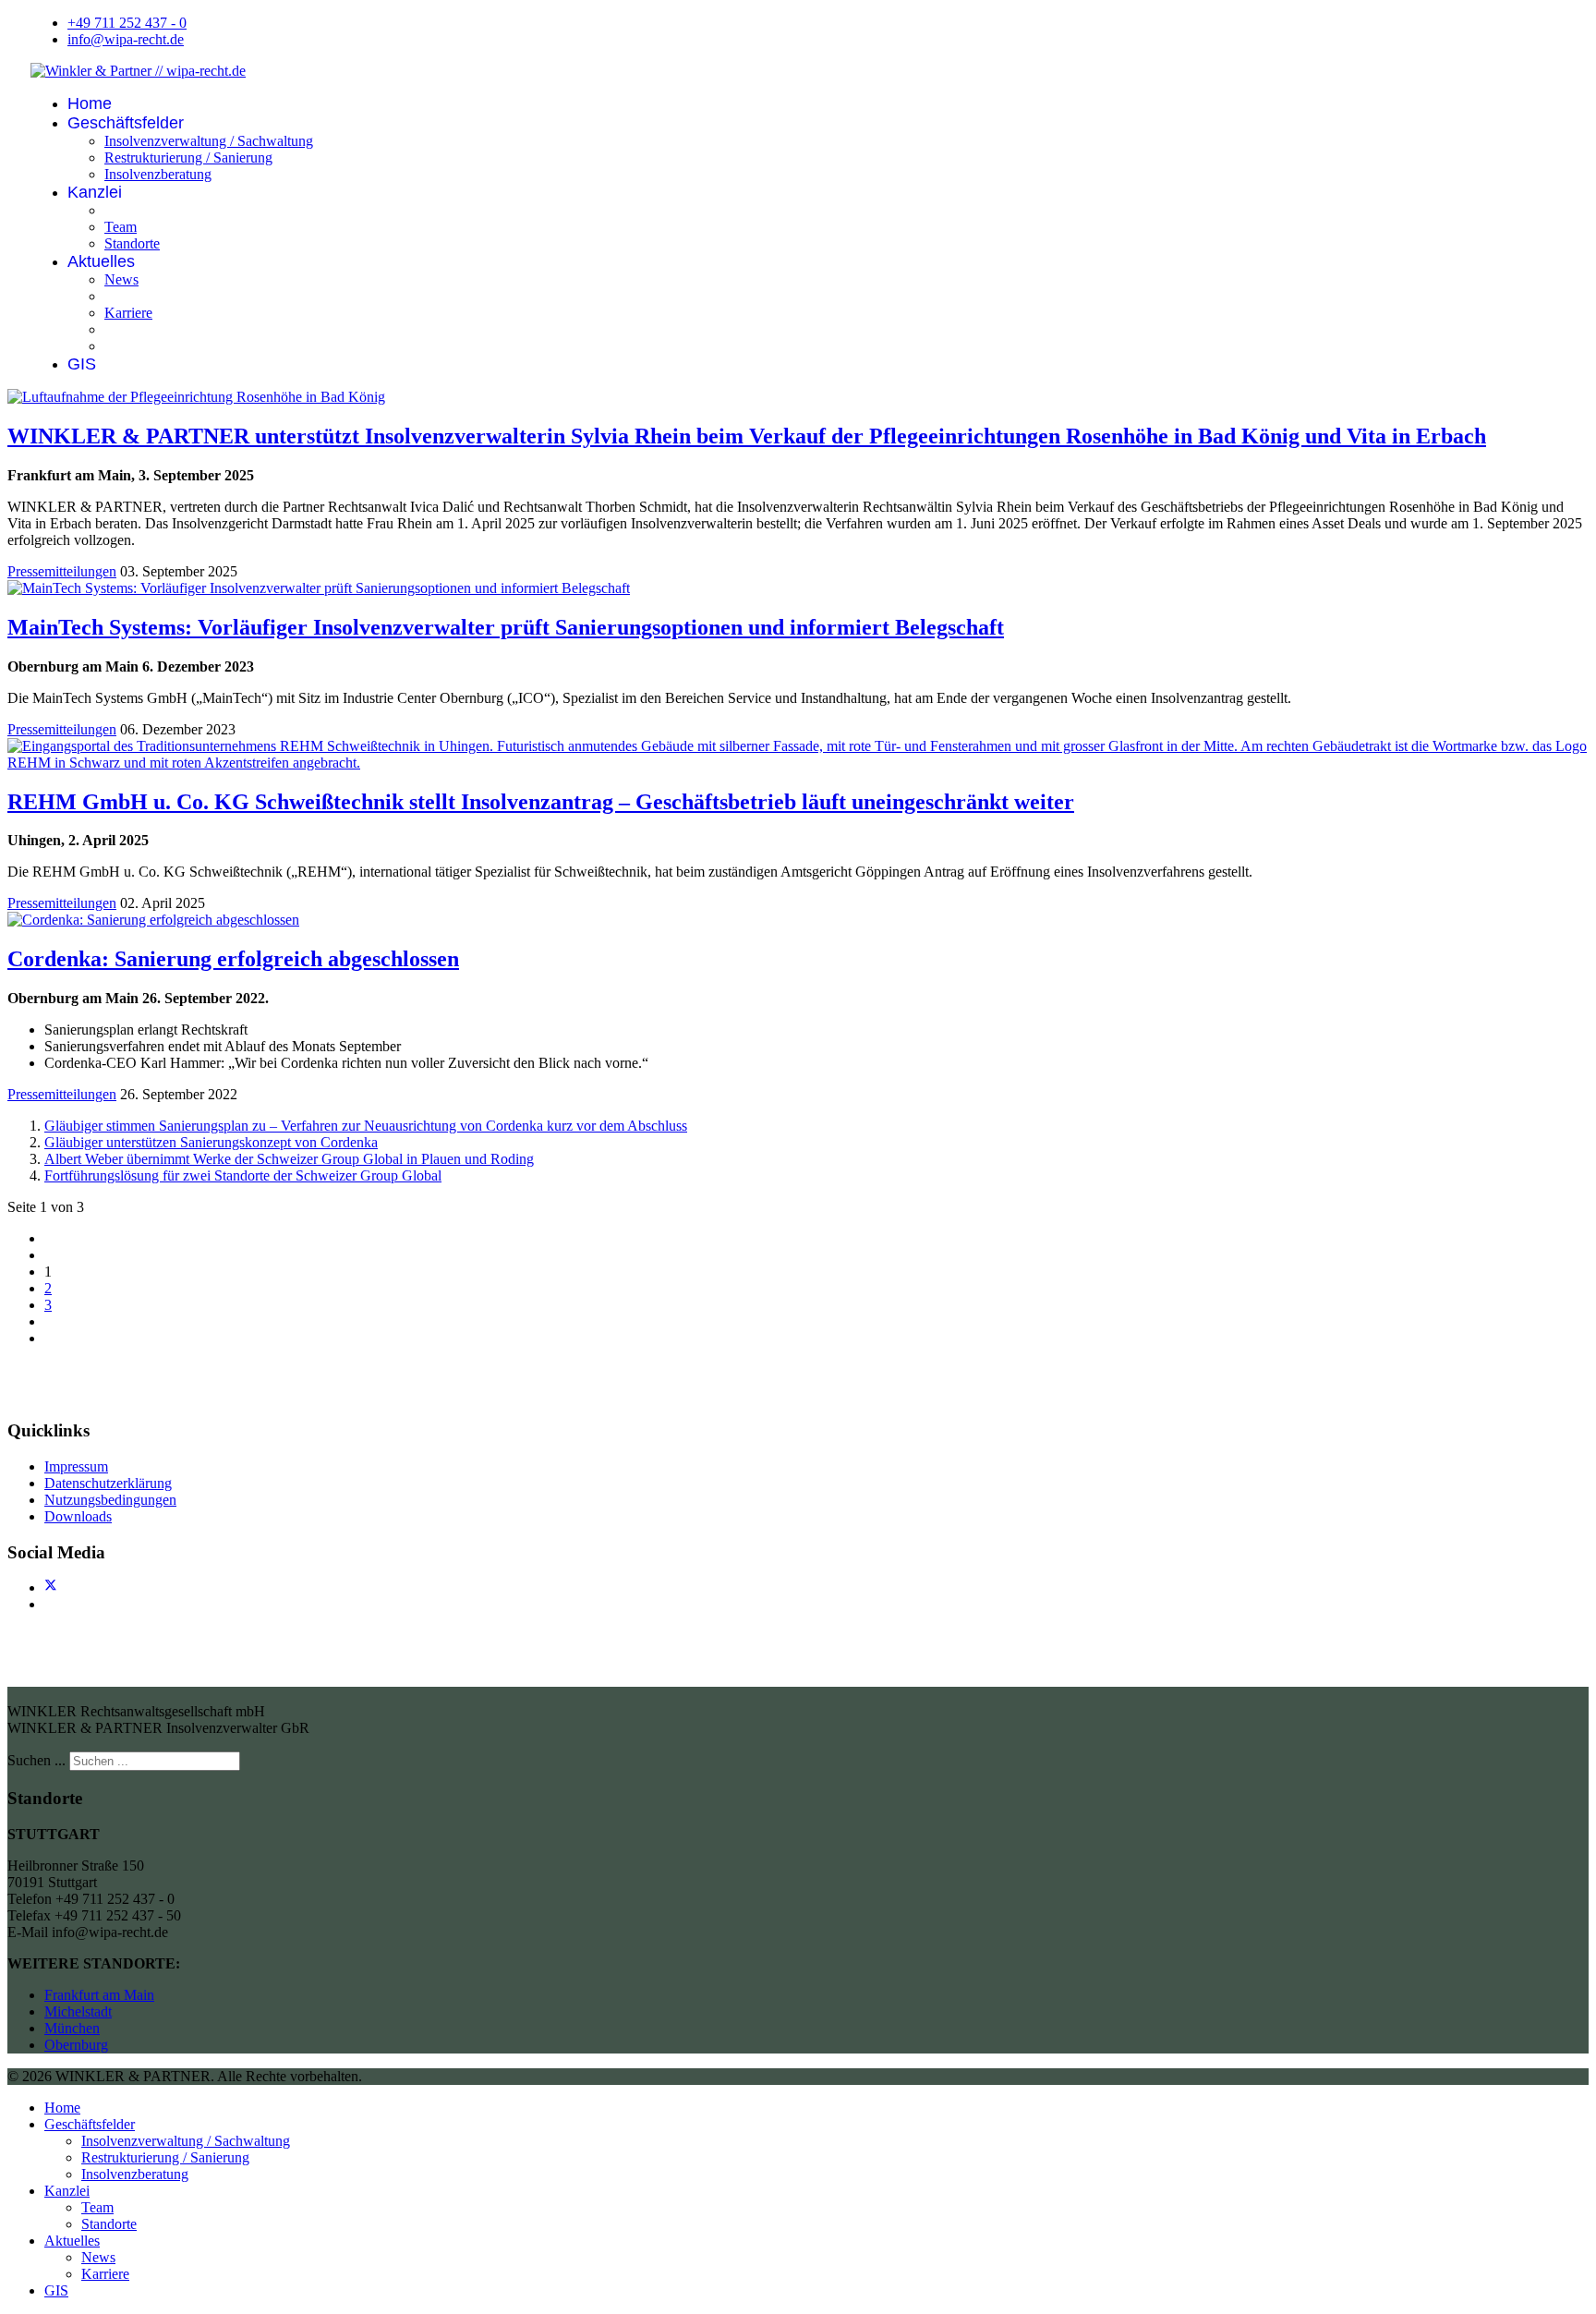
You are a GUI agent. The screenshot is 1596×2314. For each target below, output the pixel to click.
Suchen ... (36, 1760)
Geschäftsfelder (126, 123)
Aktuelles (101, 261)
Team (121, 227)
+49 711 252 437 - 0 (127, 23)
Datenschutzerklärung (108, 1483)
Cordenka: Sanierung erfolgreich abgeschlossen (233, 959)
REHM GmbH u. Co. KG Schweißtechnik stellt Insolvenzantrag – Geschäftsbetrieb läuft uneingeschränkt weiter (541, 802)
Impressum (76, 1466)
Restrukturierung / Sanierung (188, 157)
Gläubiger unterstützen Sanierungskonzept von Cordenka (211, 1142)
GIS (82, 364)
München (72, 2028)
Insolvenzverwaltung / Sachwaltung (209, 141)
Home (90, 103)
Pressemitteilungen (62, 571)
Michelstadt (78, 2011)
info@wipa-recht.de (126, 39)
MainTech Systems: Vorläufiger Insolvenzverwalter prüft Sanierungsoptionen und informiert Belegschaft (506, 627)
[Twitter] (51, 1587)
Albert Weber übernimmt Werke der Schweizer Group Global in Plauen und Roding (289, 1159)
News (121, 279)
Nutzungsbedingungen (110, 1500)
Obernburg (76, 2045)
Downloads (78, 1516)
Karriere (128, 313)
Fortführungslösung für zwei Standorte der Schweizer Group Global (243, 1175)
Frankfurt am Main (99, 1995)
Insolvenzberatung (158, 174)
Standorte (132, 243)
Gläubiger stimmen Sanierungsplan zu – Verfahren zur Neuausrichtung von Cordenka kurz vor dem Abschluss (366, 1126)
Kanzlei (95, 192)
